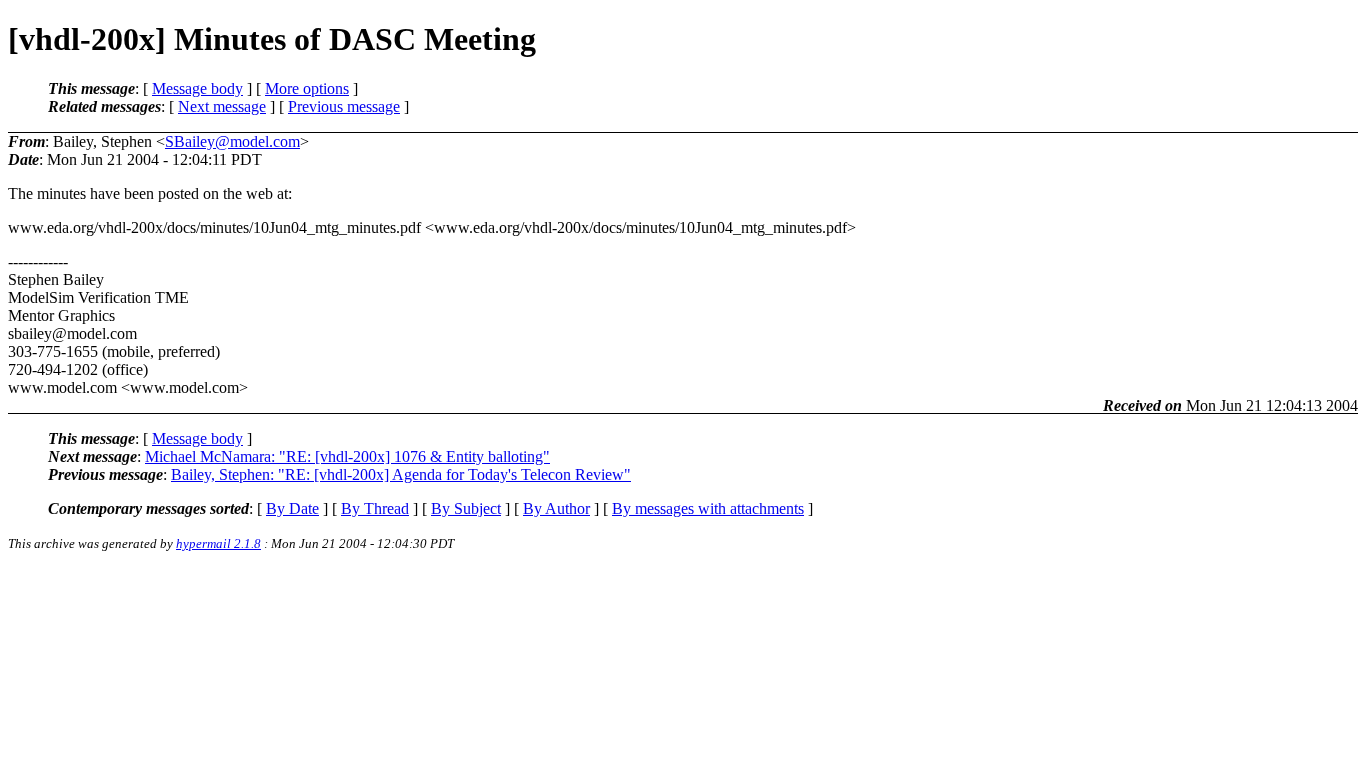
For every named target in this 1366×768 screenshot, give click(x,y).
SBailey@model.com (232, 141)
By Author (556, 508)
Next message (222, 106)
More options (307, 88)
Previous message (344, 106)
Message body (197, 88)
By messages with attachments (708, 508)
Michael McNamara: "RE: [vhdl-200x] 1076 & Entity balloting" (347, 456)
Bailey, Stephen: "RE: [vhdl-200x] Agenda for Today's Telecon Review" (401, 474)
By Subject (466, 508)
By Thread (375, 508)
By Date (292, 508)
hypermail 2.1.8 (218, 543)
